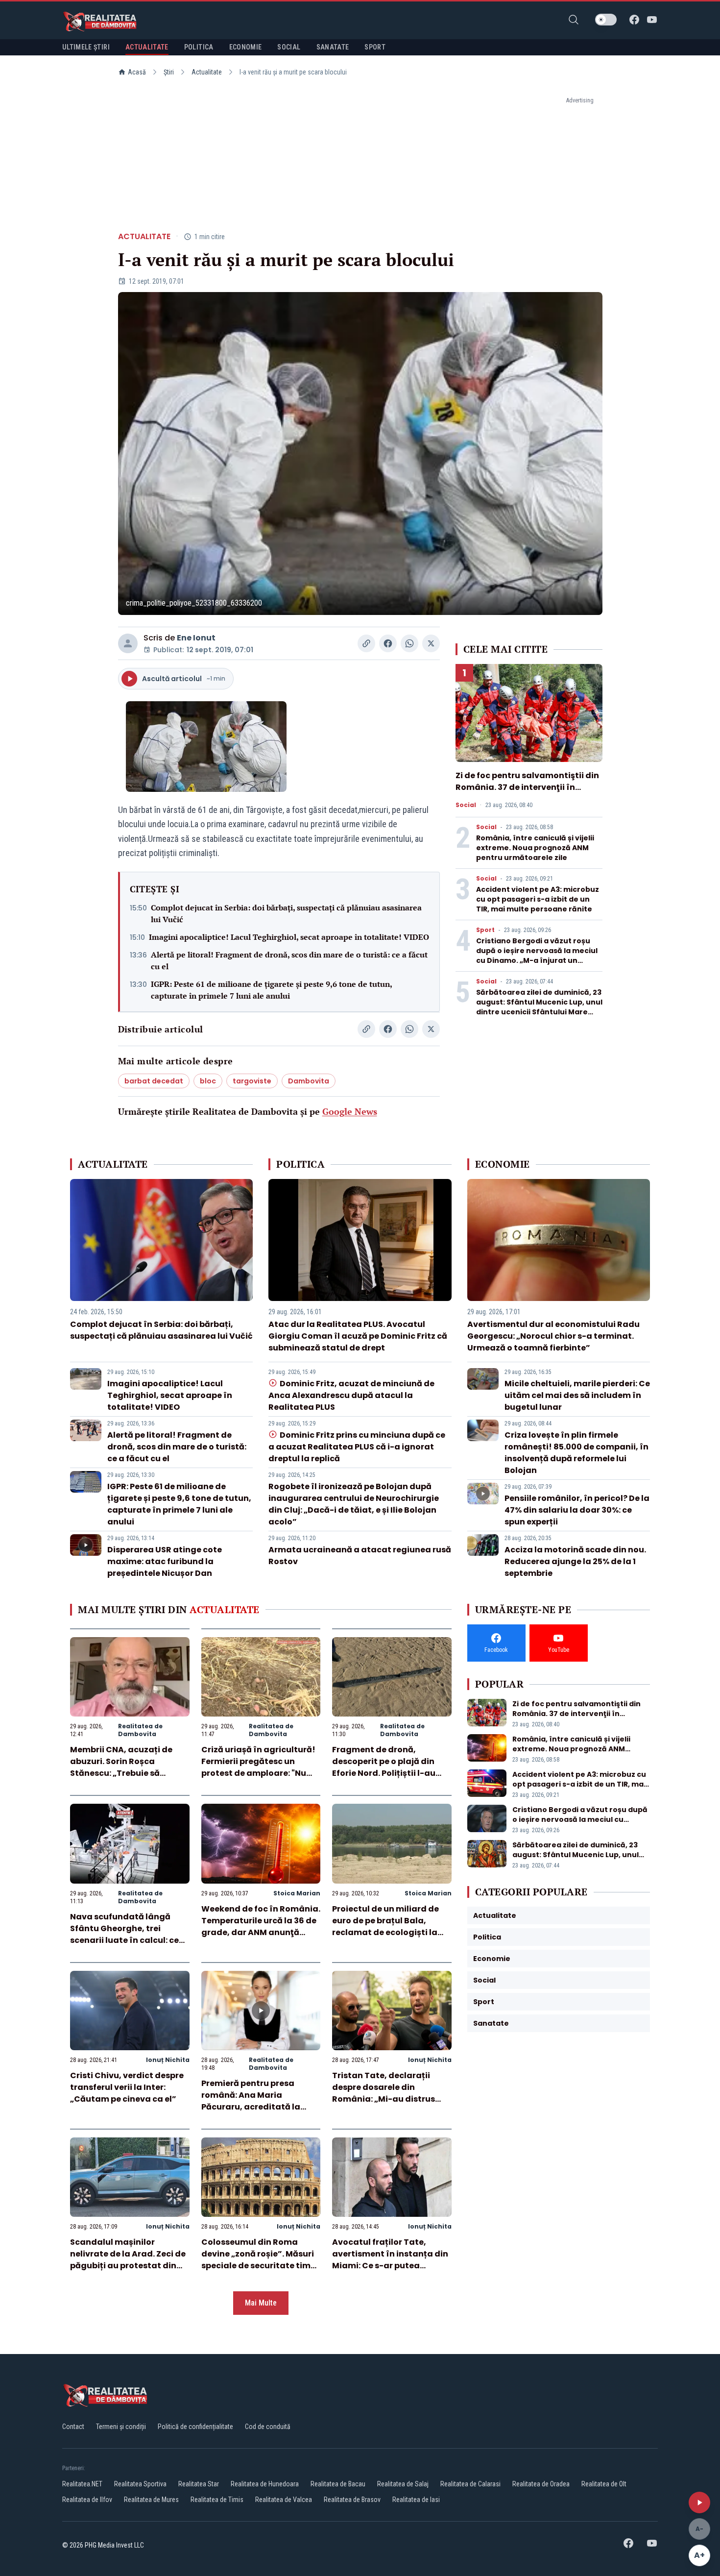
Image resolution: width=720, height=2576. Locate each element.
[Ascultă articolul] (699, 2502)
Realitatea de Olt (604, 2484)
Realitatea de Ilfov (87, 2500)
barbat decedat (154, 1081)
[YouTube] (652, 20)
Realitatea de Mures (151, 2500)
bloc (208, 1081)
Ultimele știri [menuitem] (86, 47)
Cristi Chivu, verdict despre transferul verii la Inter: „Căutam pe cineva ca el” (127, 2087)
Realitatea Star (199, 2484)
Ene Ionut (196, 638)
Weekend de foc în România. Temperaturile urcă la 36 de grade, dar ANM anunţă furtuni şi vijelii (261, 1926)
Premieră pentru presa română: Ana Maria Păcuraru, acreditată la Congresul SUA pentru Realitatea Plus (251, 2107)
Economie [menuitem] (246, 47)
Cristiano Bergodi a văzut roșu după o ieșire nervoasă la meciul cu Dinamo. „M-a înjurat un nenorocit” (537, 956)
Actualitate (207, 72)
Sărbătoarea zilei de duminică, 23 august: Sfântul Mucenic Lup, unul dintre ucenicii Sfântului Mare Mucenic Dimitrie (539, 1007)
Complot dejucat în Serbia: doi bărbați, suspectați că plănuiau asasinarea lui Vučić (286, 913)
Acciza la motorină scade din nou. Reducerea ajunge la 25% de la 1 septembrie (575, 1561)
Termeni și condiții (121, 2427)
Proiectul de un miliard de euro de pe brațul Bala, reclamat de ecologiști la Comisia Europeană (385, 1926)
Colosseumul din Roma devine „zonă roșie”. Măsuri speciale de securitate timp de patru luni (259, 2260)
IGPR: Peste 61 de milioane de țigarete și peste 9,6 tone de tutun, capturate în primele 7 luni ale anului (271, 990)
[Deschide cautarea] (574, 20)
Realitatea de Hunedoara (265, 2484)
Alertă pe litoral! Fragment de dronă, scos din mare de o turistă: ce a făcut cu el (289, 960)
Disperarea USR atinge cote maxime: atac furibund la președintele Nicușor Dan (165, 1561)
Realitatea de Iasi (416, 2500)
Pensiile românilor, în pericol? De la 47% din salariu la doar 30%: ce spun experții (577, 1510)
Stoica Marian (297, 1893)
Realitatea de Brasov (352, 2500)
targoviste (252, 1081)
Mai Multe (261, 2303)
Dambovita (309, 1081)
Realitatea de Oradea (541, 2484)
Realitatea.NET (82, 2484)
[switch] (606, 20)
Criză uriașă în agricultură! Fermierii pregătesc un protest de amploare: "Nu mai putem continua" (258, 1767)
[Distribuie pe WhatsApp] (409, 643)
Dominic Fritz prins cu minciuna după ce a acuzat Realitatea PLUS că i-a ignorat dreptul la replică (357, 1447)
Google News (350, 1111)
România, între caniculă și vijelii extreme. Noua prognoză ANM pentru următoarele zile (535, 848)
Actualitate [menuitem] (147, 47)
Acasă (137, 72)
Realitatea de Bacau (338, 2484)
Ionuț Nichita (168, 2060)
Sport (485, 930)
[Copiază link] (366, 643)
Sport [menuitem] (375, 47)
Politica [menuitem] (199, 47)
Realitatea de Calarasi (470, 2484)
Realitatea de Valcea (284, 2500)
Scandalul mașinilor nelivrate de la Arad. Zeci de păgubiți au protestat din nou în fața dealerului (128, 2260)
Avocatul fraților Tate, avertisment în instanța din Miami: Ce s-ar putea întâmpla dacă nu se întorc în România (390, 2266)
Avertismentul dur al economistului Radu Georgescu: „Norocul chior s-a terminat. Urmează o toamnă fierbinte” (553, 1336)
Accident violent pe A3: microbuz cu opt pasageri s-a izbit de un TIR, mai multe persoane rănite (538, 899)
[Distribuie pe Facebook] (388, 643)
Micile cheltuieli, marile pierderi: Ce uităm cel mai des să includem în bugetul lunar (577, 1395)
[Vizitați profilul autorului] (128, 643)
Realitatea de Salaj (403, 2484)
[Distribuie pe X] (431, 643)
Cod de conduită (268, 2427)
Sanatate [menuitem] (333, 47)
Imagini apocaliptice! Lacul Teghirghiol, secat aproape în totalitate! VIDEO (289, 937)
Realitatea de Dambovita (140, 1730)
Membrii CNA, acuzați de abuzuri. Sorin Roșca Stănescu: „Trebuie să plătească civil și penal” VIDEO (121, 1773)
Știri (169, 72)
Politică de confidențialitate (195, 2427)
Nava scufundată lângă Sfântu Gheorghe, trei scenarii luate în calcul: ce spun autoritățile (124, 1934)
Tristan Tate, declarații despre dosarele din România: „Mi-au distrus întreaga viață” (384, 2093)
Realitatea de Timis (217, 2500)
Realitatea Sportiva (140, 2484)
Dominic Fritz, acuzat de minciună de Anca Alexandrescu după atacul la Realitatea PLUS (351, 1395)
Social (466, 805)
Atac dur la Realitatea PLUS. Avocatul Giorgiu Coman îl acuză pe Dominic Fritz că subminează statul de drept (358, 1336)
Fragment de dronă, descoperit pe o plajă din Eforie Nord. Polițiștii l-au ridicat (384, 1767)
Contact (73, 2427)
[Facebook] (634, 20)
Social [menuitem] (289, 47)
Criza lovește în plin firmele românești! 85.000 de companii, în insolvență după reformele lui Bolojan (576, 1453)
